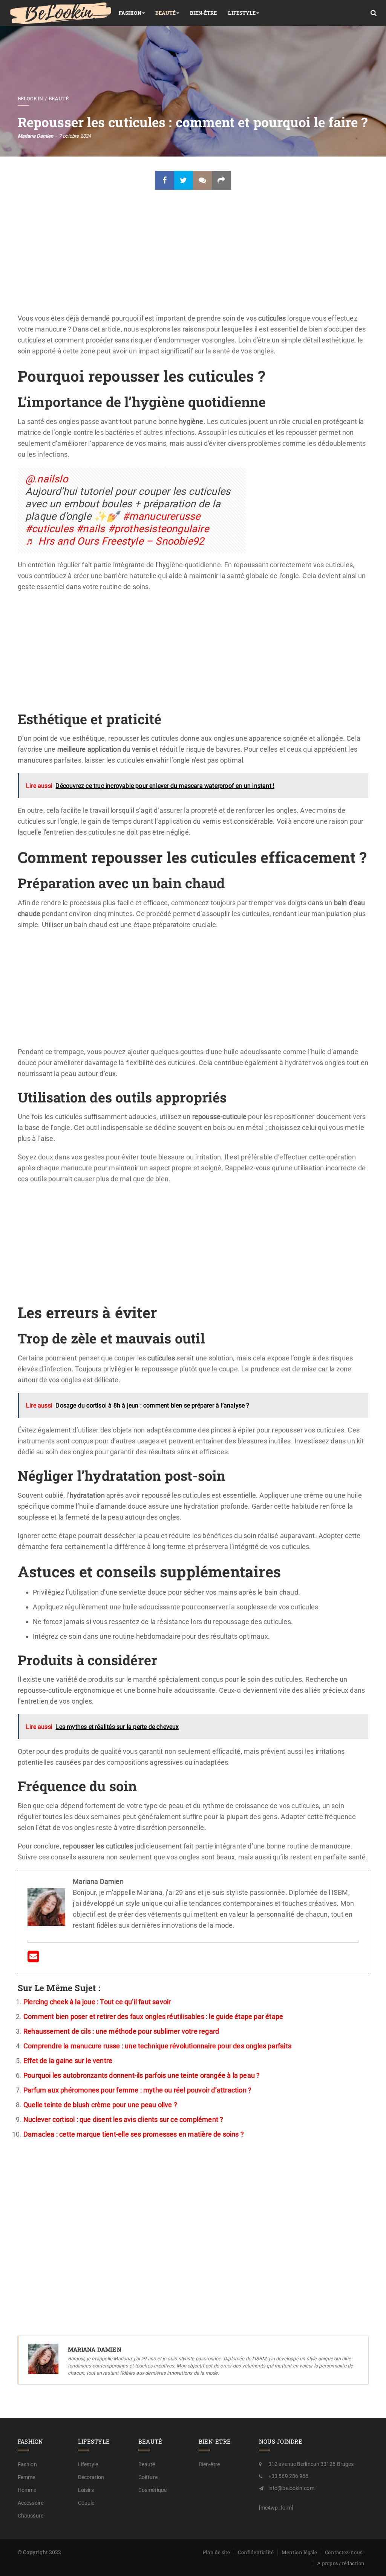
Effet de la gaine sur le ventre (68, 2061)
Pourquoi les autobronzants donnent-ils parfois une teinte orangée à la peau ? (142, 2075)
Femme (27, 2477)
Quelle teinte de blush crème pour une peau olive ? (100, 2105)
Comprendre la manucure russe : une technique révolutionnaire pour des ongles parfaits (157, 2046)
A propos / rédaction (341, 2563)
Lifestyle (242, 13)
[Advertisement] (193, 257)
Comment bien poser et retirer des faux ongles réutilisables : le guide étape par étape (153, 2016)
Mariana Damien (35, 136)
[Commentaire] (202, 180)
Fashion (130, 13)
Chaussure (31, 2516)
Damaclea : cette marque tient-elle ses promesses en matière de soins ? (134, 2134)
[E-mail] (33, 1959)
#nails (90, 529)
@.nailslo (47, 479)
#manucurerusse (162, 516)
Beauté (166, 13)
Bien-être (204, 13)
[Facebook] (165, 180)
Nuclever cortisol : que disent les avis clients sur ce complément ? (123, 2119)
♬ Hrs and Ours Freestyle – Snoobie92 (115, 541)
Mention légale (299, 2552)
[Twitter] (184, 180)
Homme (27, 2490)
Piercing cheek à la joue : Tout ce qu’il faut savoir (97, 2002)
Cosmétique (152, 2490)
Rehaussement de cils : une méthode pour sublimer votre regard (121, 2031)
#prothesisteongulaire (158, 529)
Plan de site (216, 2552)
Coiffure (148, 2477)
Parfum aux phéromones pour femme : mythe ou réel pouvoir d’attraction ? (137, 2090)
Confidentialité (256, 2552)
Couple (86, 2503)
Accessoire (31, 2503)
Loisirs (86, 2490)
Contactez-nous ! (345, 2552)
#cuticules (49, 529)
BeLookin (30, 98)
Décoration (91, 2477)
